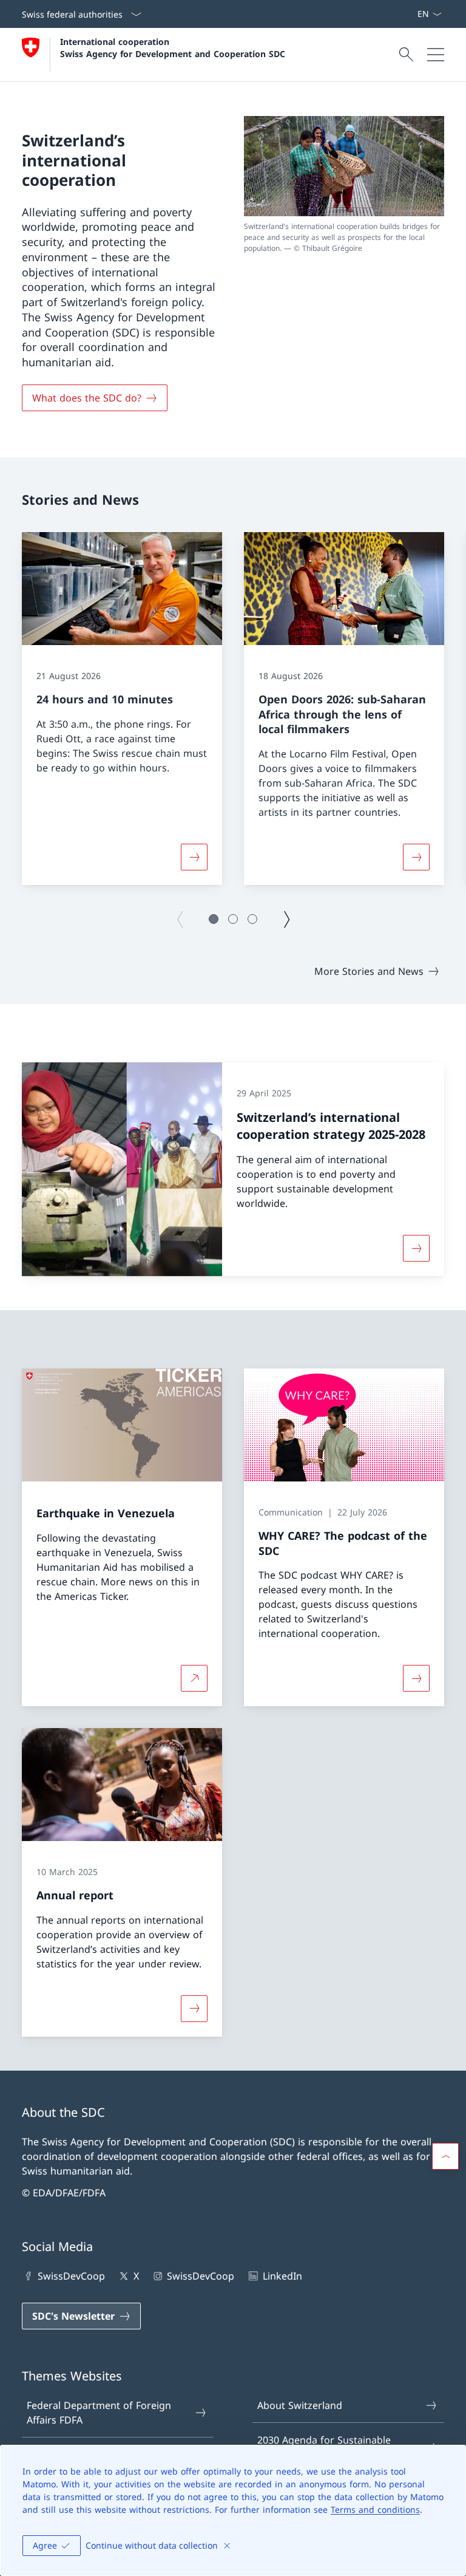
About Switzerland (300, 2405)
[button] (214, 919)
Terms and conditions (375, 2509)
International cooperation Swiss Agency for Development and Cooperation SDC (173, 47)
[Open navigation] (436, 55)
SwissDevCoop (71, 2276)
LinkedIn (282, 2276)
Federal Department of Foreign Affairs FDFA (99, 2413)
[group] (122, 709)
